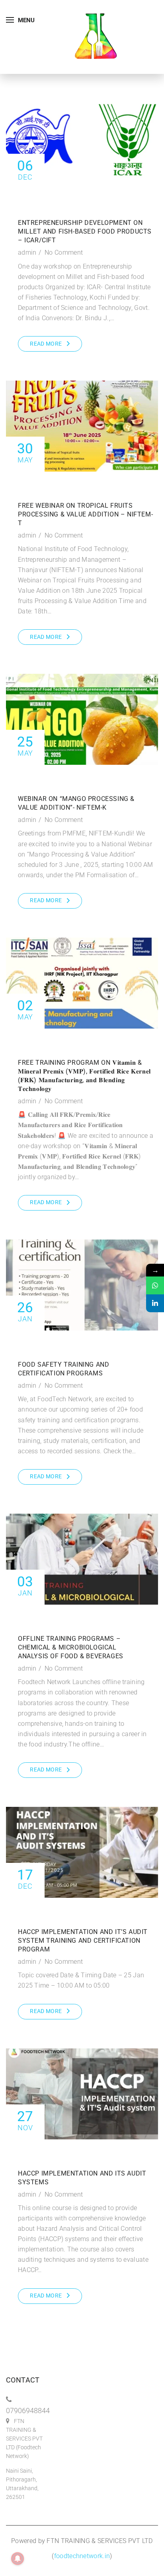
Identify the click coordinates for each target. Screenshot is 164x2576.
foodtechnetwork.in (82, 2556)
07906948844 (28, 2411)
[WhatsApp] (155, 1285)
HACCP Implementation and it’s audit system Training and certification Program (83, 1941)
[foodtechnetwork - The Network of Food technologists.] (96, 36)
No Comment (64, 252)
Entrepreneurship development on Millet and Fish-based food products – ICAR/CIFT (85, 231)
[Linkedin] (155, 1303)
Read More (46, 344)
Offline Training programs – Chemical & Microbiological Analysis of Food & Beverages (71, 1647)
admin (27, 252)
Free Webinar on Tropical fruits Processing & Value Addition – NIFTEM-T (85, 514)
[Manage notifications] (18, 2559)
